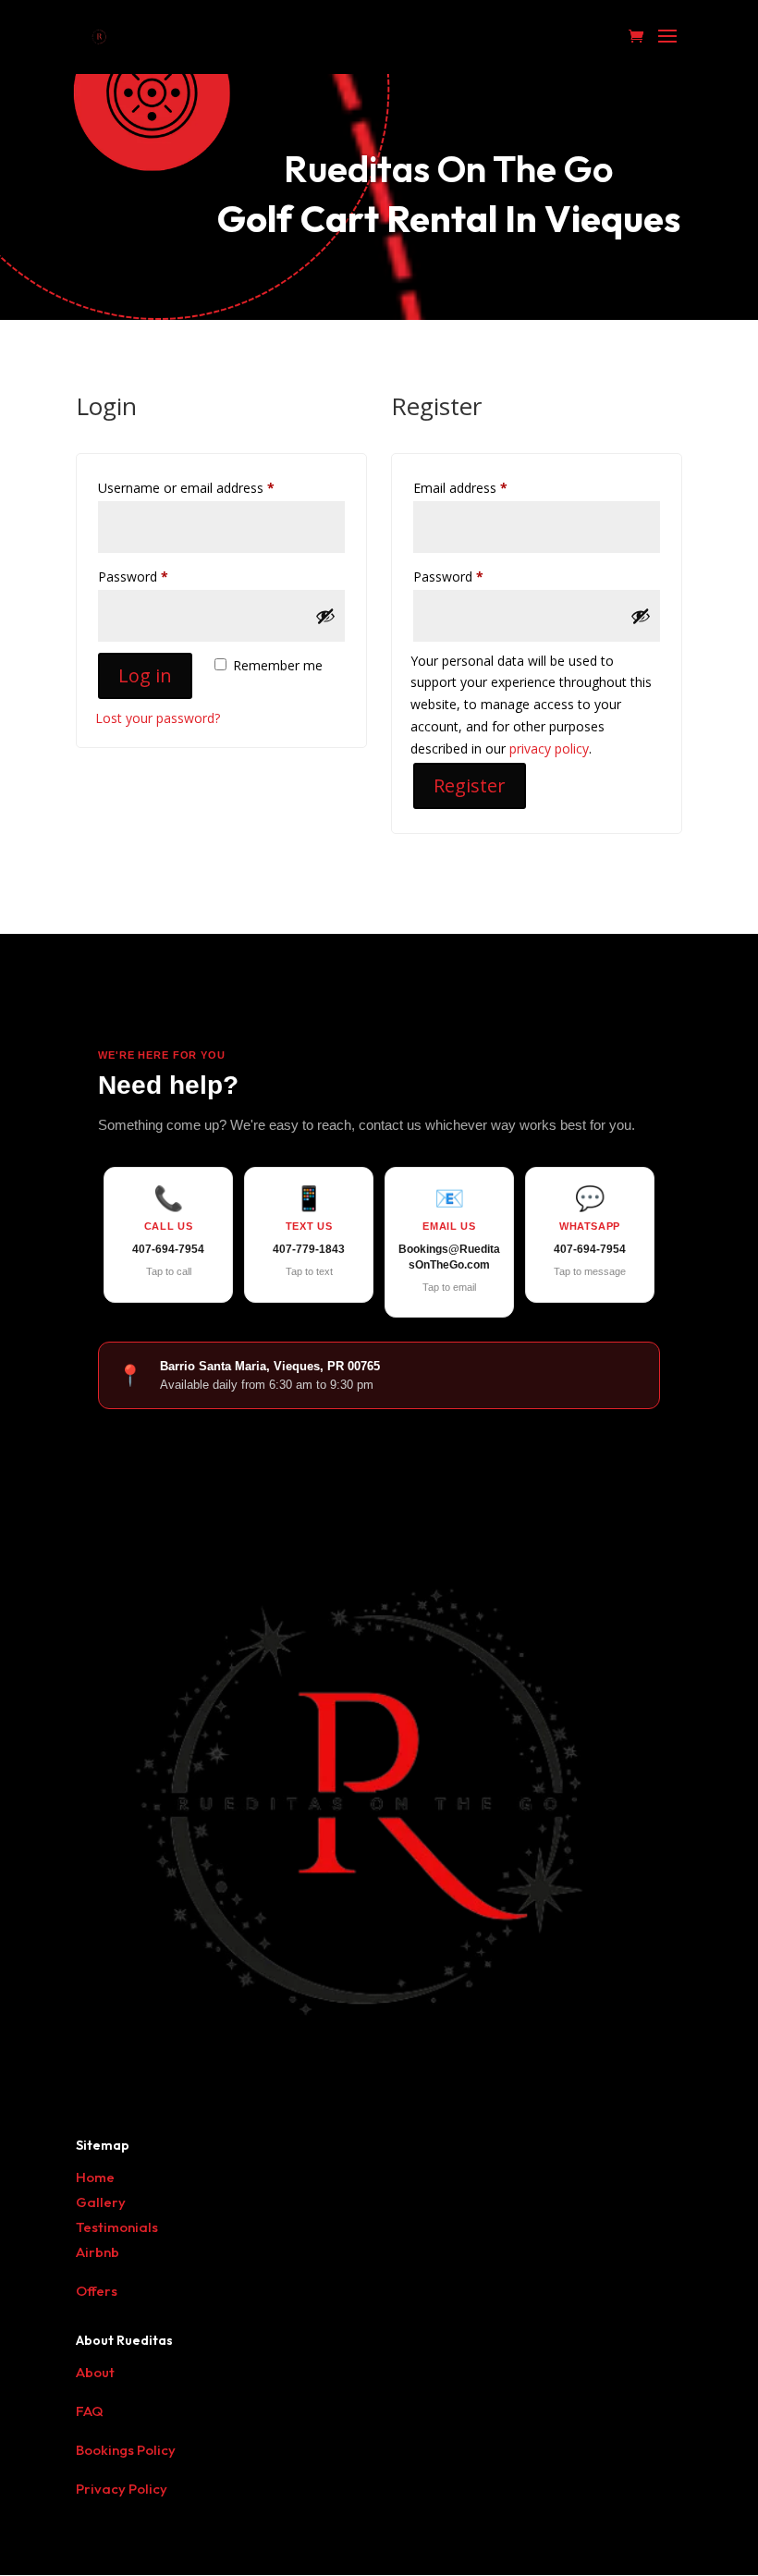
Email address (486, 487)
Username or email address (212, 487)
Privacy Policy (122, 2489)
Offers (97, 2291)
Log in (145, 675)
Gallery (101, 2202)
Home (95, 2177)
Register (470, 785)
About (95, 2372)
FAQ (90, 2411)
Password (159, 576)
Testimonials (117, 2227)
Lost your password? (158, 718)
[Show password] (325, 616)
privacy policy (549, 748)
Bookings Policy (126, 2450)
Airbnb (98, 2252)
